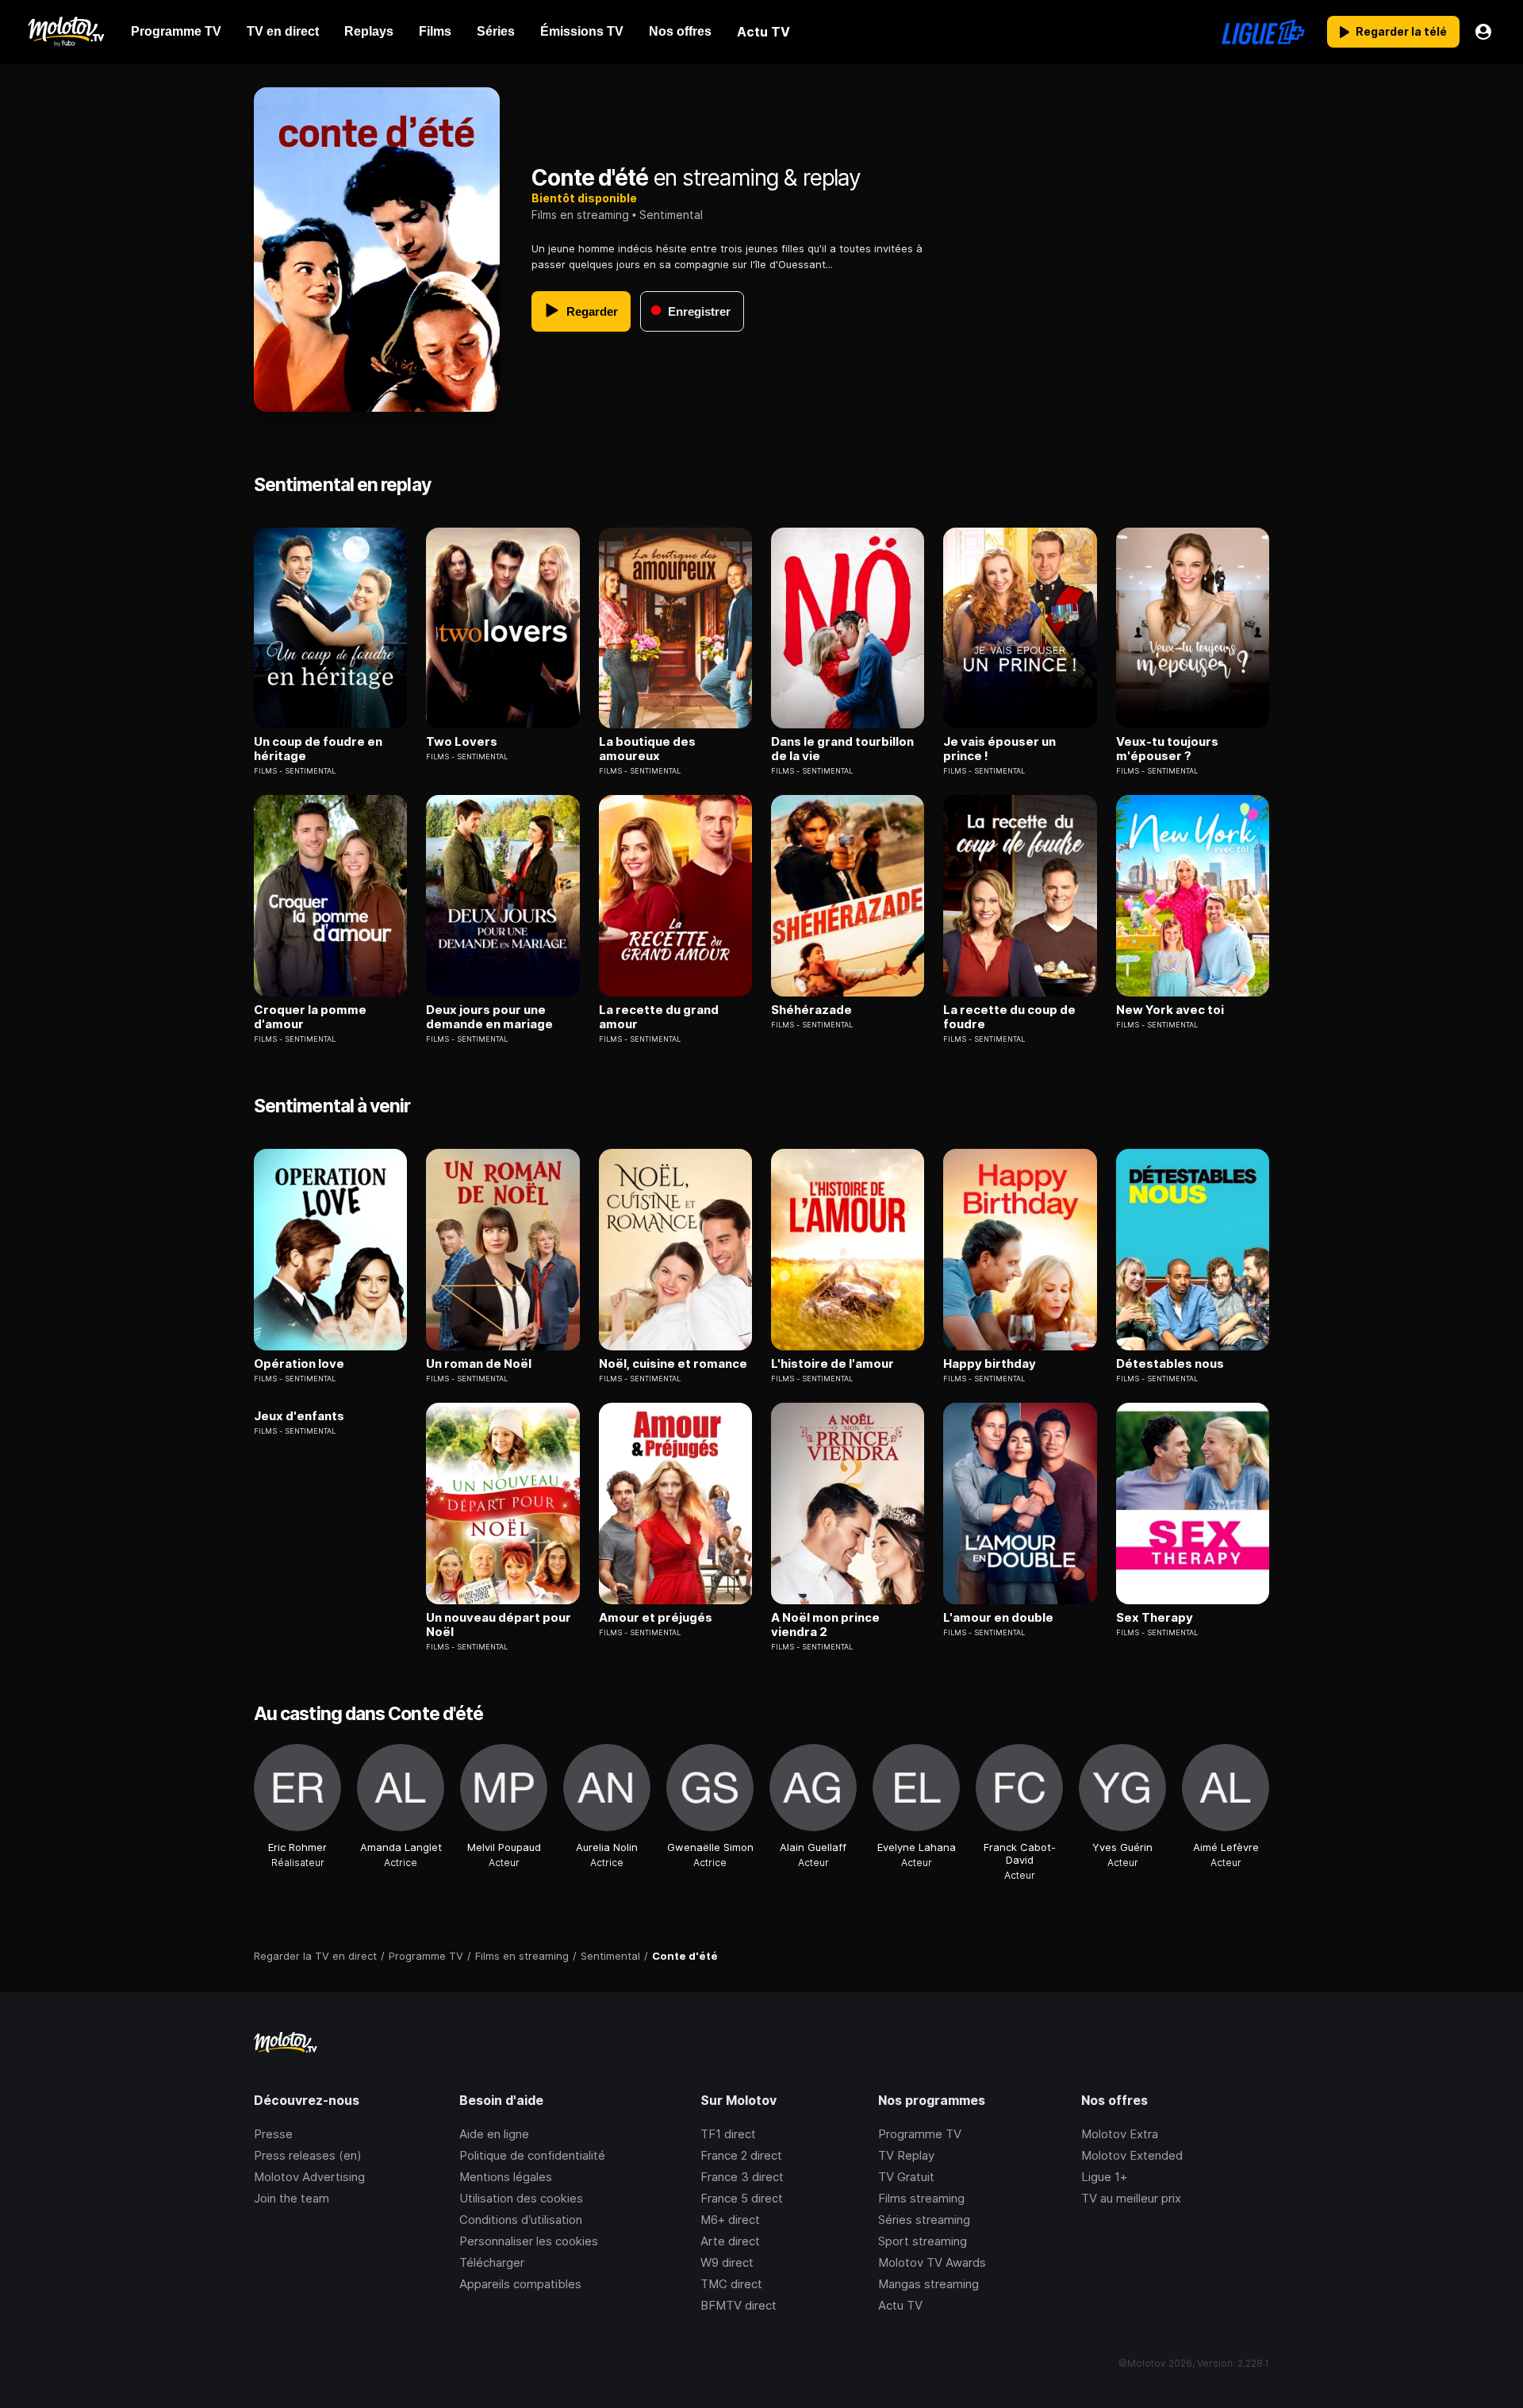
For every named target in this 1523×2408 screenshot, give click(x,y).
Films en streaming (580, 215)
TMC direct (731, 2284)
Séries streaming (924, 2220)
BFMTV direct (738, 2305)
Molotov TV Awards (932, 2262)
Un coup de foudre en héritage (318, 749)
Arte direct (730, 2241)
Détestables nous (1170, 1364)
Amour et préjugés (656, 1618)
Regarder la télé (1401, 31)
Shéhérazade (811, 1010)
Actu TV (900, 2305)
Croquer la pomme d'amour (310, 1017)
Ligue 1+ (1104, 2177)
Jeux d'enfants (299, 1416)
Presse (273, 2134)
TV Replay (906, 2155)
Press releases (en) (308, 2155)
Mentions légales (506, 2177)
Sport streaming (923, 2241)
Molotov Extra (1120, 2134)
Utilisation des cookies (521, 2198)
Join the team (292, 2198)
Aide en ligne (494, 2134)
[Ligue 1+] (1263, 32)
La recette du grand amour (659, 1017)
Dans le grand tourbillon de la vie (842, 749)
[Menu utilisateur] (1483, 32)
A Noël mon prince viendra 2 (825, 1625)
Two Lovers (462, 742)
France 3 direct (742, 2177)
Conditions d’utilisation (521, 2220)
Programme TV (920, 2134)
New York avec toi (1170, 1010)
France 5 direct (742, 2198)
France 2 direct (741, 2155)
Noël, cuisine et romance (673, 1364)
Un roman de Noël (479, 1364)
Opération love (299, 1364)
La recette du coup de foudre (1009, 1017)
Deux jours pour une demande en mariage (489, 1017)
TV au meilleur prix (1131, 2198)
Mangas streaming (928, 2284)
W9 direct (727, 2262)
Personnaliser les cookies (529, 2241)
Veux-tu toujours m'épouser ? (1167, 749)
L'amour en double (998, 1618)
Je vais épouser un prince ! (999, 749)
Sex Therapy (1155, 1618)
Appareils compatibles (520, 2284)
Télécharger (492, 2262)
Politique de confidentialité (532, 2155)
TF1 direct (728, 2134)
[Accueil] (65, 32)
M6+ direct (730, 2220)
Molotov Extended (1132, 2155)
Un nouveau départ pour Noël (499, 1625)
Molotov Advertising (309, 2177)
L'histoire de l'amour (832, 1364)
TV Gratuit (906, 2177)
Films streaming (921, 2198)
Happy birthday (990, 1364)
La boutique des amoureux (647, 749)
